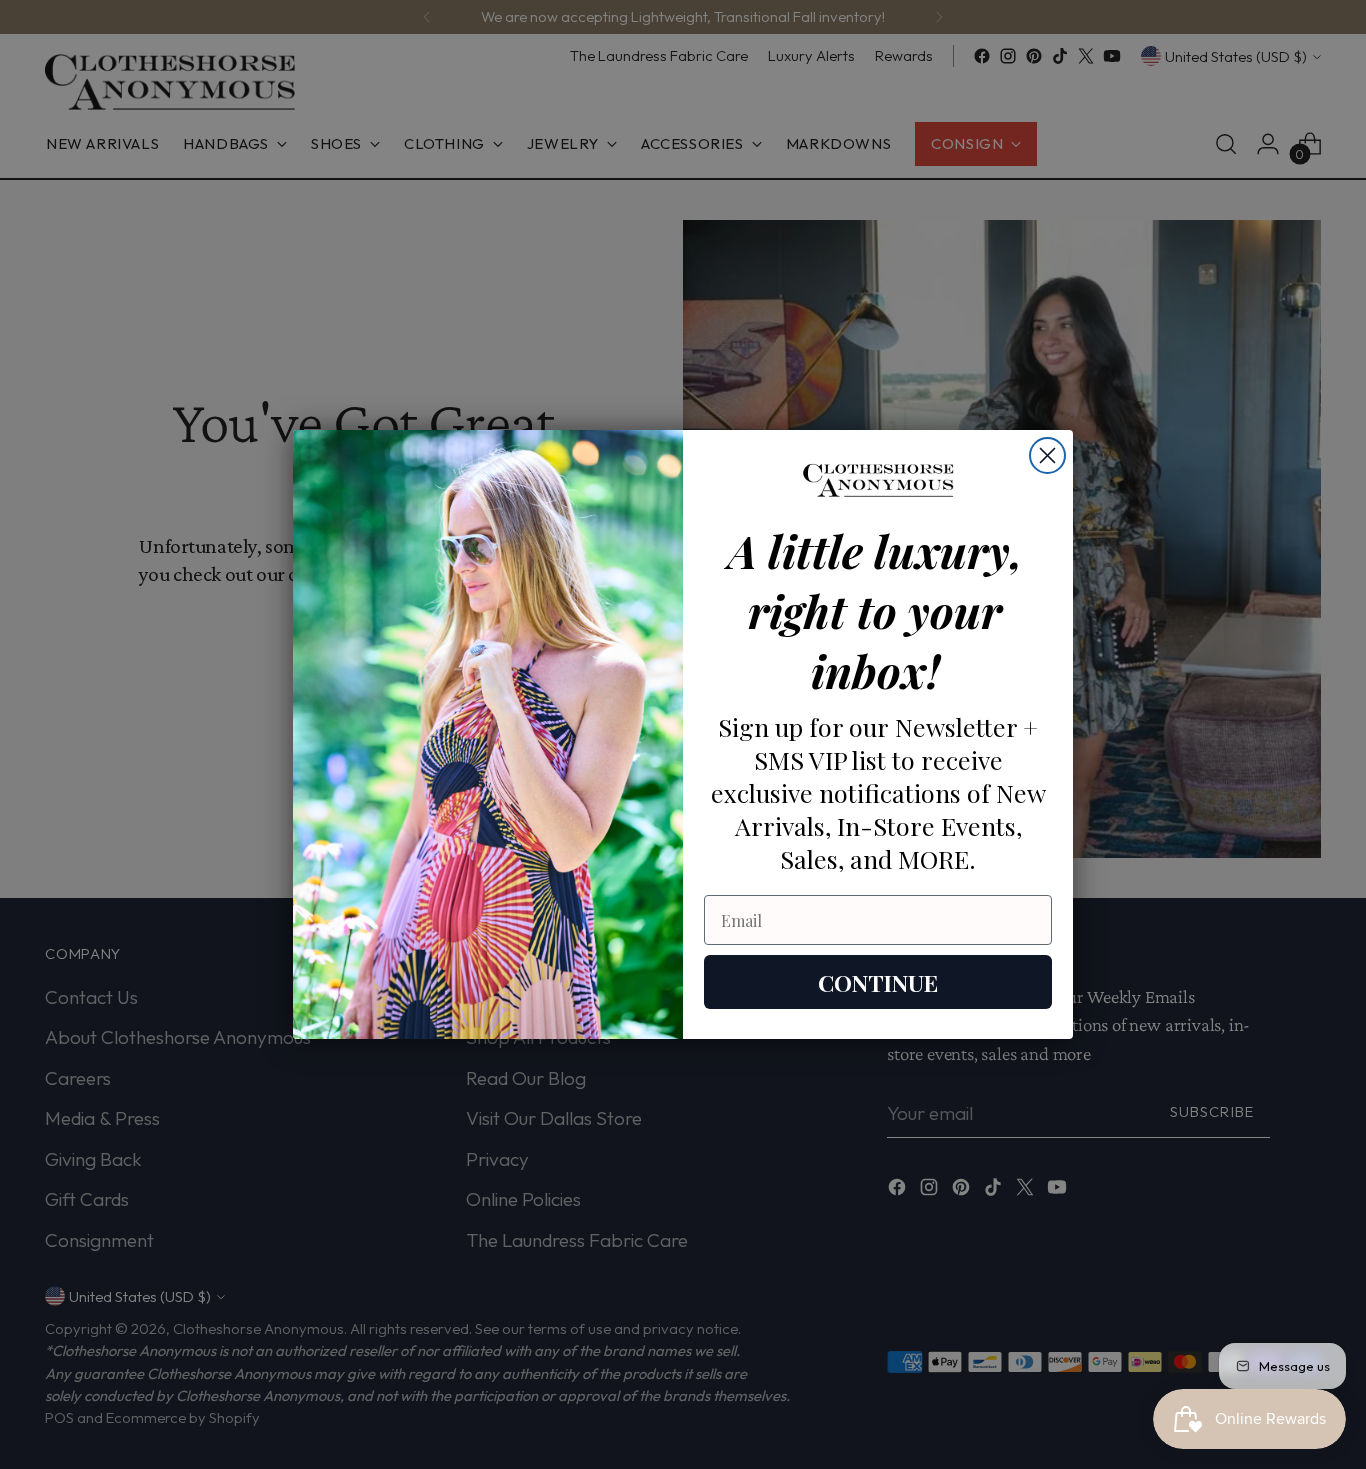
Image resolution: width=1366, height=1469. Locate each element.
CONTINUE (878, 982)
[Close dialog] (1047, 455)
